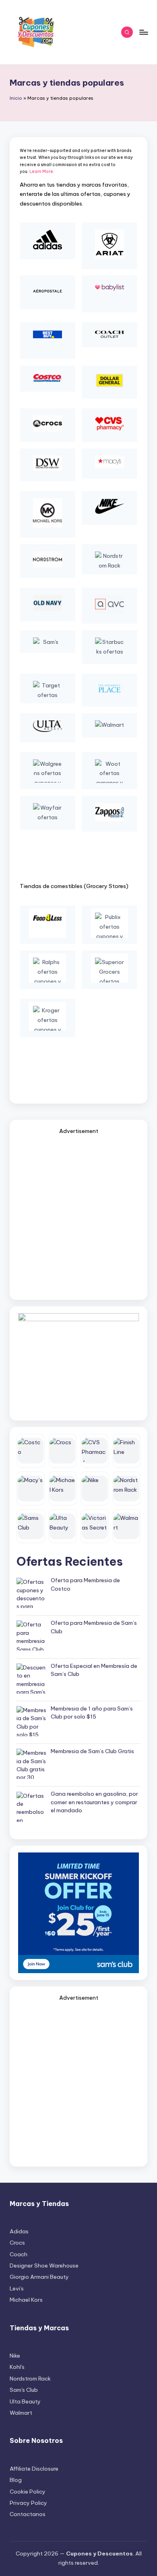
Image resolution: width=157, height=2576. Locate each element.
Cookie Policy (28, 2492)
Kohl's (17, 2367)
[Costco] (31, 1451)
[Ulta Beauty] (63, 1526)
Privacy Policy (28, 2503)
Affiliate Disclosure (34, 2469)
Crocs (17, 2243)
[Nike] (95, 1488)
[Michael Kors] (63, 1488)
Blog (16, 2480)
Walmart (21, 2413)
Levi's (17, 2288)
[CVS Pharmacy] (95, 1451)
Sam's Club (24, 2390)
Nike (15, 2356)
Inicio (16, 98)
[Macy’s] (31, 1488)
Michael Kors (26, 2300)
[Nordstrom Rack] (127, 1488)
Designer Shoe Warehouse (44, 2266)
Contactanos (28, 2514)
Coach (19, 2254)
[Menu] (143, 32)
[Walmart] (127, 1526)
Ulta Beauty (25, 2401)
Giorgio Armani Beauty (39, 2277)
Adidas (19, 2231)
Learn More (41, 172)
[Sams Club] (31, 1526)
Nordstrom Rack (30, 2379)
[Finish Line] (127, 1451)
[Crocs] (63, 1451)
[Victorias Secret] (95, 1526)
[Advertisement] (78, 1215)
